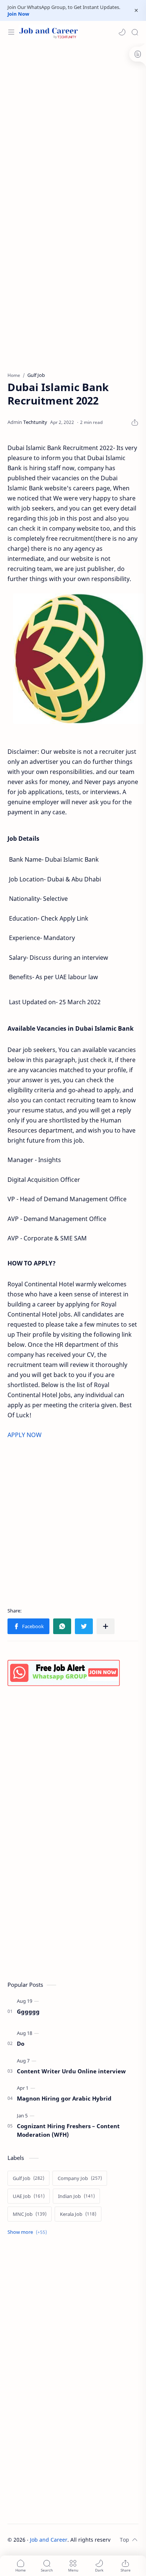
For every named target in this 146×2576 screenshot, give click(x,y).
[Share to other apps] (106, 1626)
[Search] (135, 32)
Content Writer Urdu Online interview (71, 2071)
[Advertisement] (73, 124)
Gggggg (28, 2011)
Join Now (18, 14)
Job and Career (49, 2540)
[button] (122, 32)
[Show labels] (29, 2232)
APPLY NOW (25, 1435)
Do (21, 2043)
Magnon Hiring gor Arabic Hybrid (64, 2098)
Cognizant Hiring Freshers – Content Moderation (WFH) (68, 2130)
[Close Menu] (136, 10)
